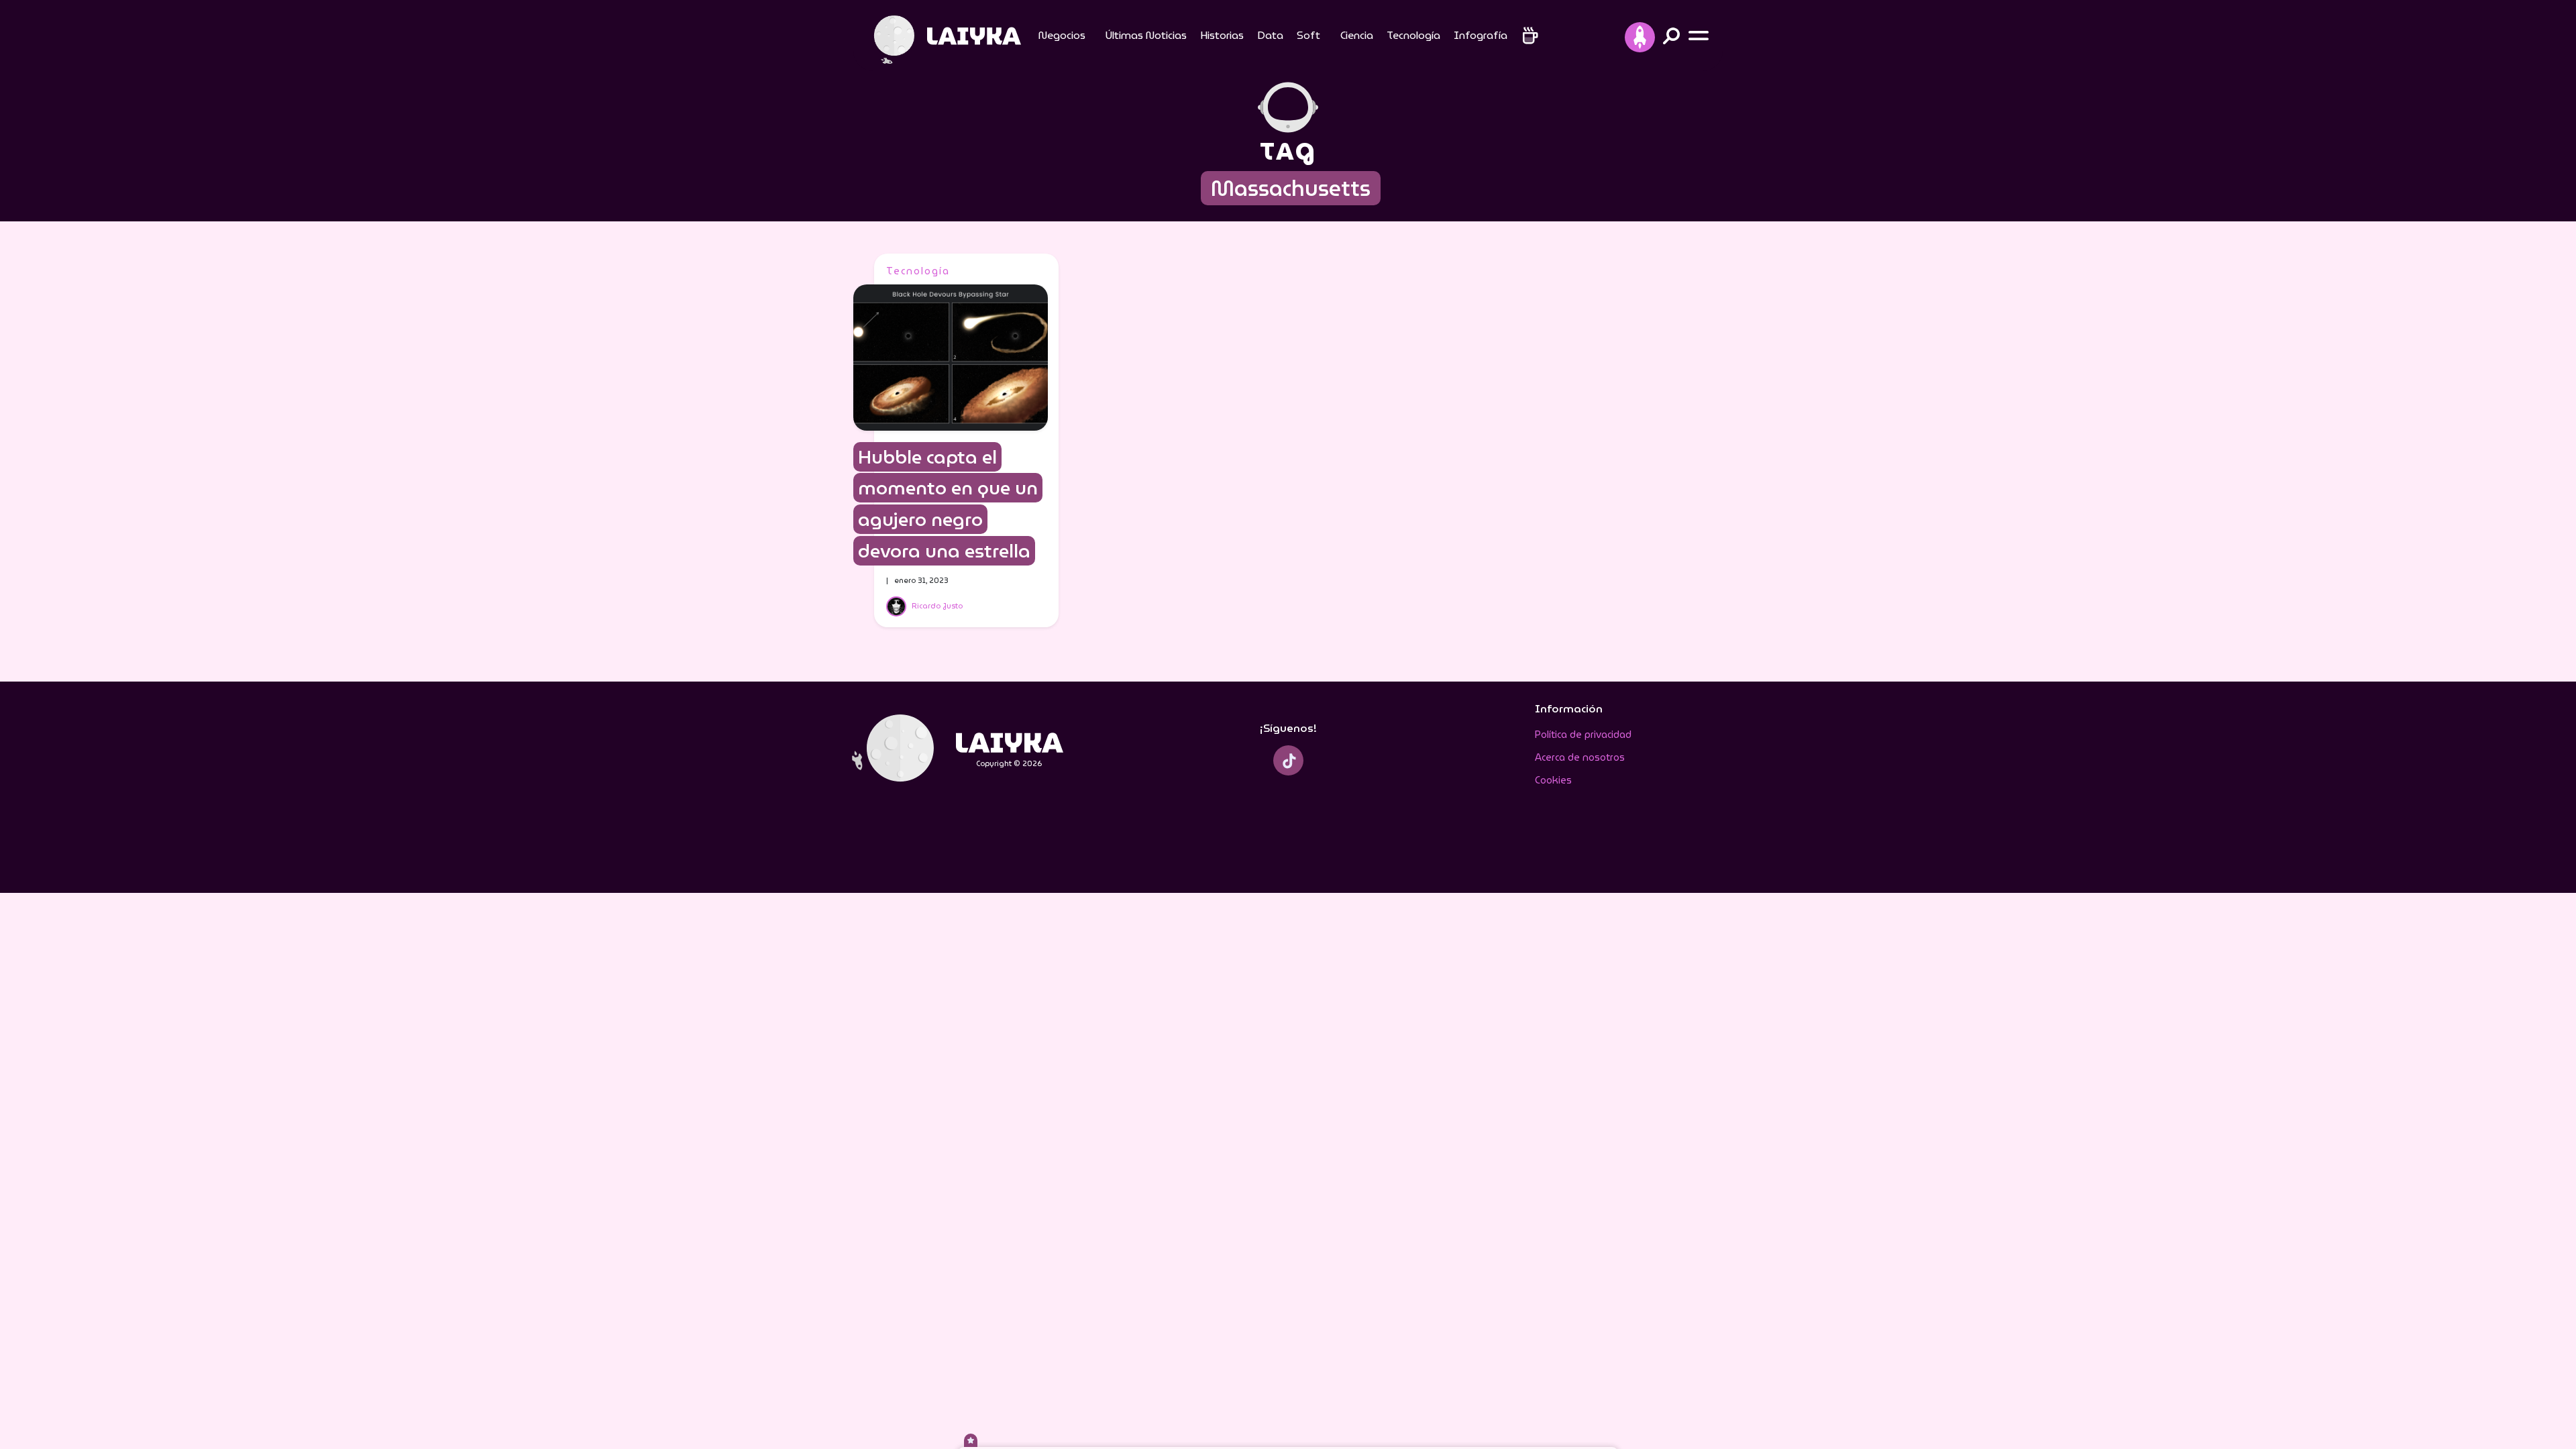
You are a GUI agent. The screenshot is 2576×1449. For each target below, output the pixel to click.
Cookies (1553, 780)
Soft (1308, 35)
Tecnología (1413, 35)
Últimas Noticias (1146, 35)
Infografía (1481, 35)
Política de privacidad (1583, 735)
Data (1270, 35)
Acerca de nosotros (1580, 757)
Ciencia (1357, 35)
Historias (1222, 35)
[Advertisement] (1618, 455)
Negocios (1062, 35)
